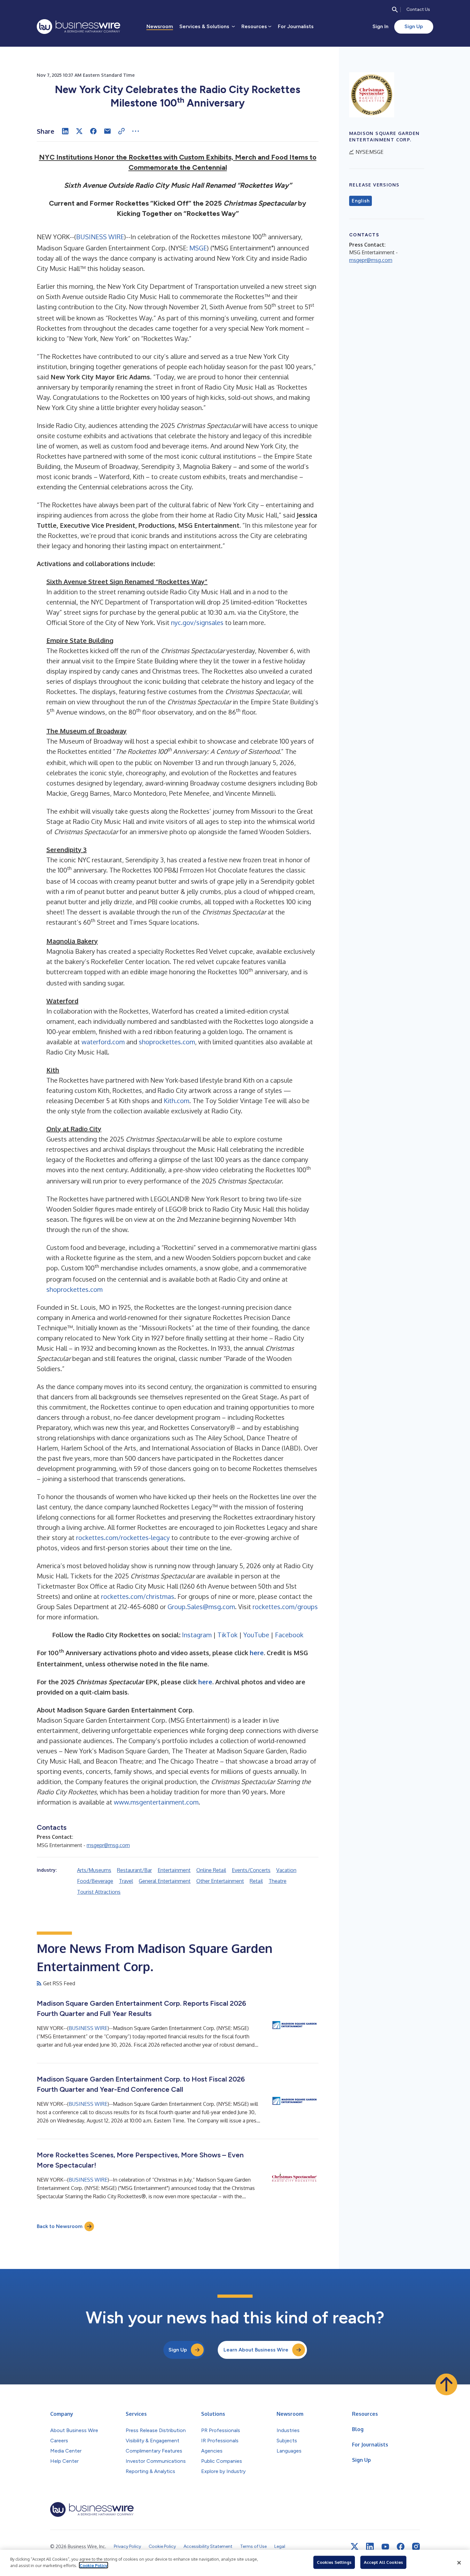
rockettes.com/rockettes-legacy (123, 1537)
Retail (256, 1881)
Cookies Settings (334, 2562)
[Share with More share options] (136, 131)
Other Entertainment (220, 1881)
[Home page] (78, 27)
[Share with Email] (107, 131)
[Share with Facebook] (93, 131)
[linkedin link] (370, 2547)
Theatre (278, 1881)
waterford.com (103, 1042)
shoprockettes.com (167, 1042)
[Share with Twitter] (79, 131)
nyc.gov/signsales (197, 622)
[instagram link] (416, 2547)
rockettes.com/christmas (138, 1596)
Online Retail (211, 1870)
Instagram (197, 1635)
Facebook (289, 1635)
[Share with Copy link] (121, 131)
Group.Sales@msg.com (201, 1607)
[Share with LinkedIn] (65, 131)
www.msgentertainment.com (156, 1802)
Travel (126, 1881)
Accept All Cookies (383, 2562)
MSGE (198, 248)
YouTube (256, 1635)
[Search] (395, 10)
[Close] (459, 2563)
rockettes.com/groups (285, 1607)
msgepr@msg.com (108, 1845)
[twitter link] (355, 2547)
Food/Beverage (95, 1881)
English (360, 201)
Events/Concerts (251, 1870)
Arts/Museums (94, 1870)
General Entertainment (165, 1881)
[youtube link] (385, 2547)
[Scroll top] (446, 2384)
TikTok (227, 1635)
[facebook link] (401, 2547)
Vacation (286, 1870)
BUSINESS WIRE (100, 237)
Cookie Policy (94, 2565)
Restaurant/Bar (134, 1870)
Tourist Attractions (99, 1892)
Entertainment (174, 1870)
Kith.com (176, 1101)
